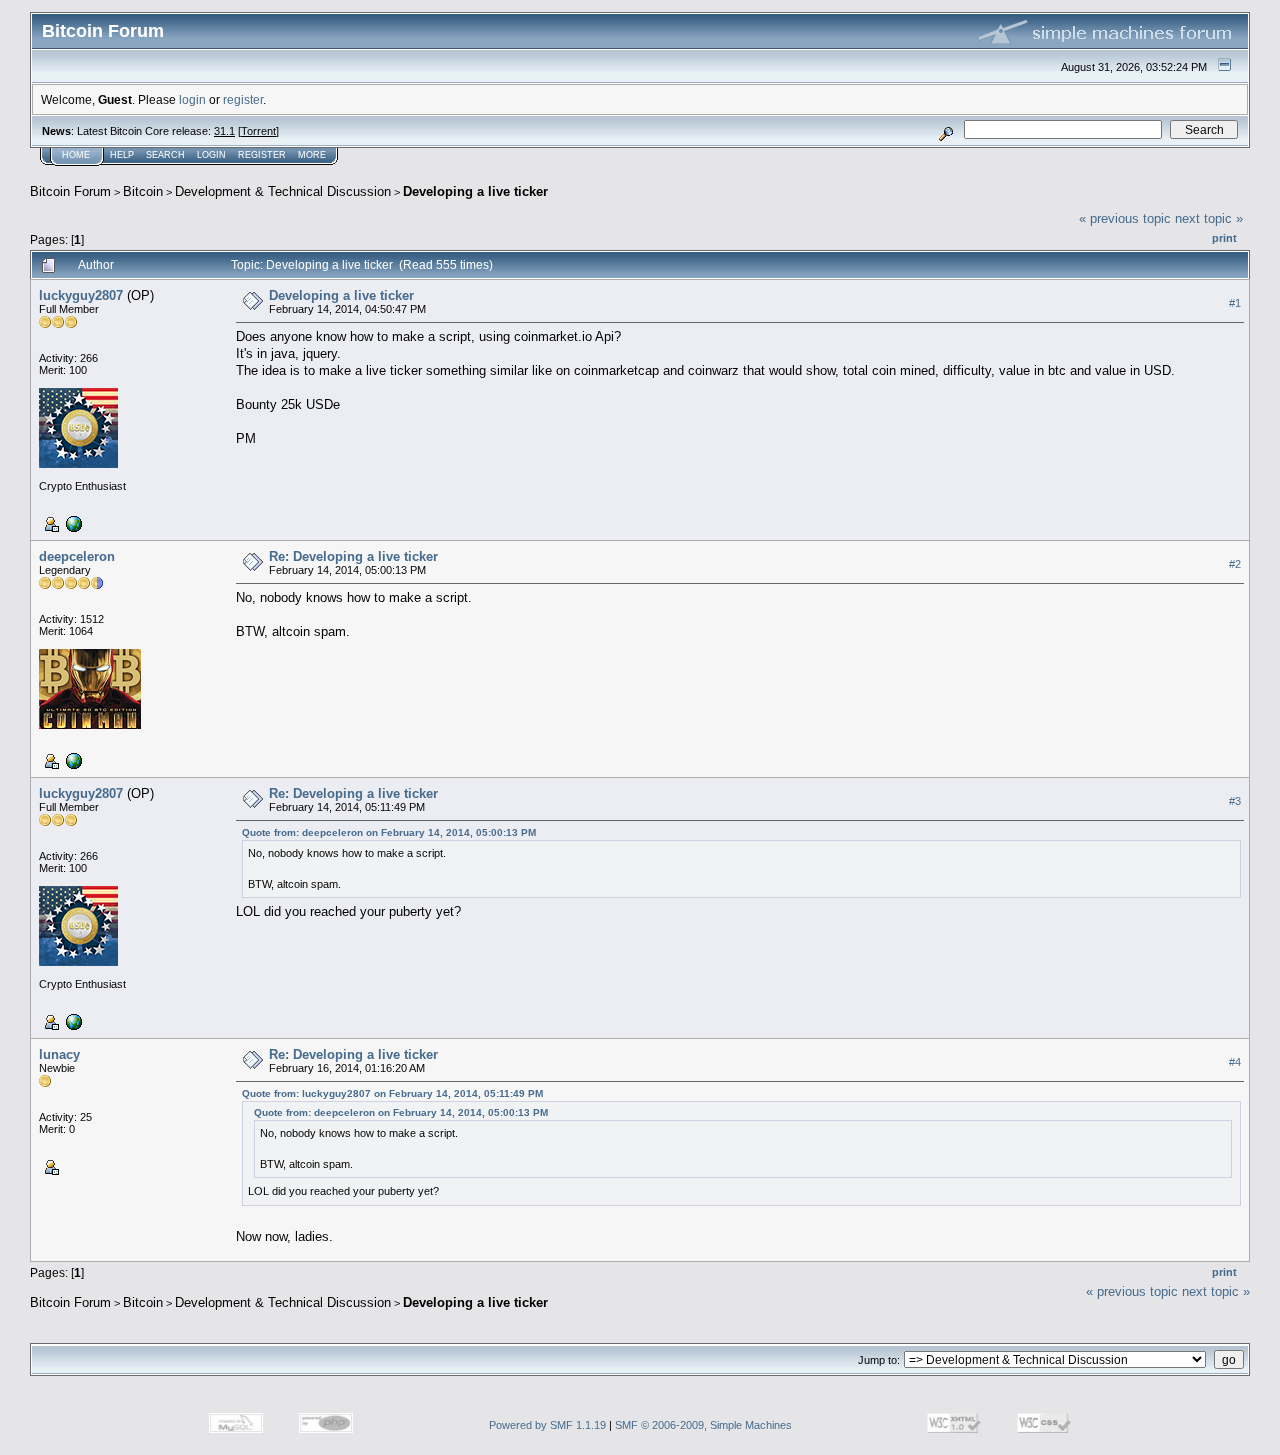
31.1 (224, 131)
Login (211, 155)
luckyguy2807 (81, 295)
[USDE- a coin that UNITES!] (72, 523)
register (243, 99)
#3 (1235, 801)
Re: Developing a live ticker (353, 556)
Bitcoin (143, 191)
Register (262, 155)
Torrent (258, 131)
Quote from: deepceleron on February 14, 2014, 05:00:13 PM (389, 832)
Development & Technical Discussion (283, 191)
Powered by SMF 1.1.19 (547, 1425)
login (192, 99)
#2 (1235, 564)
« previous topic (1125, 218)
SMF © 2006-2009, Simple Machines (703, 1425)
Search (165, 155)
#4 (1235, 1062)
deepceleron (77, 556)
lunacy (59, 1054)
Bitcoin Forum (70, 191)
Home (76, 155)
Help (122, 155)
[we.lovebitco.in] (72, 760)
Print (1224, 238)
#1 (1235, 303)
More (312, 155)
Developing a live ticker (475, 191)
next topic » (1209, 218)
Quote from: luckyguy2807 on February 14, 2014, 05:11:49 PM (392, 1093)
